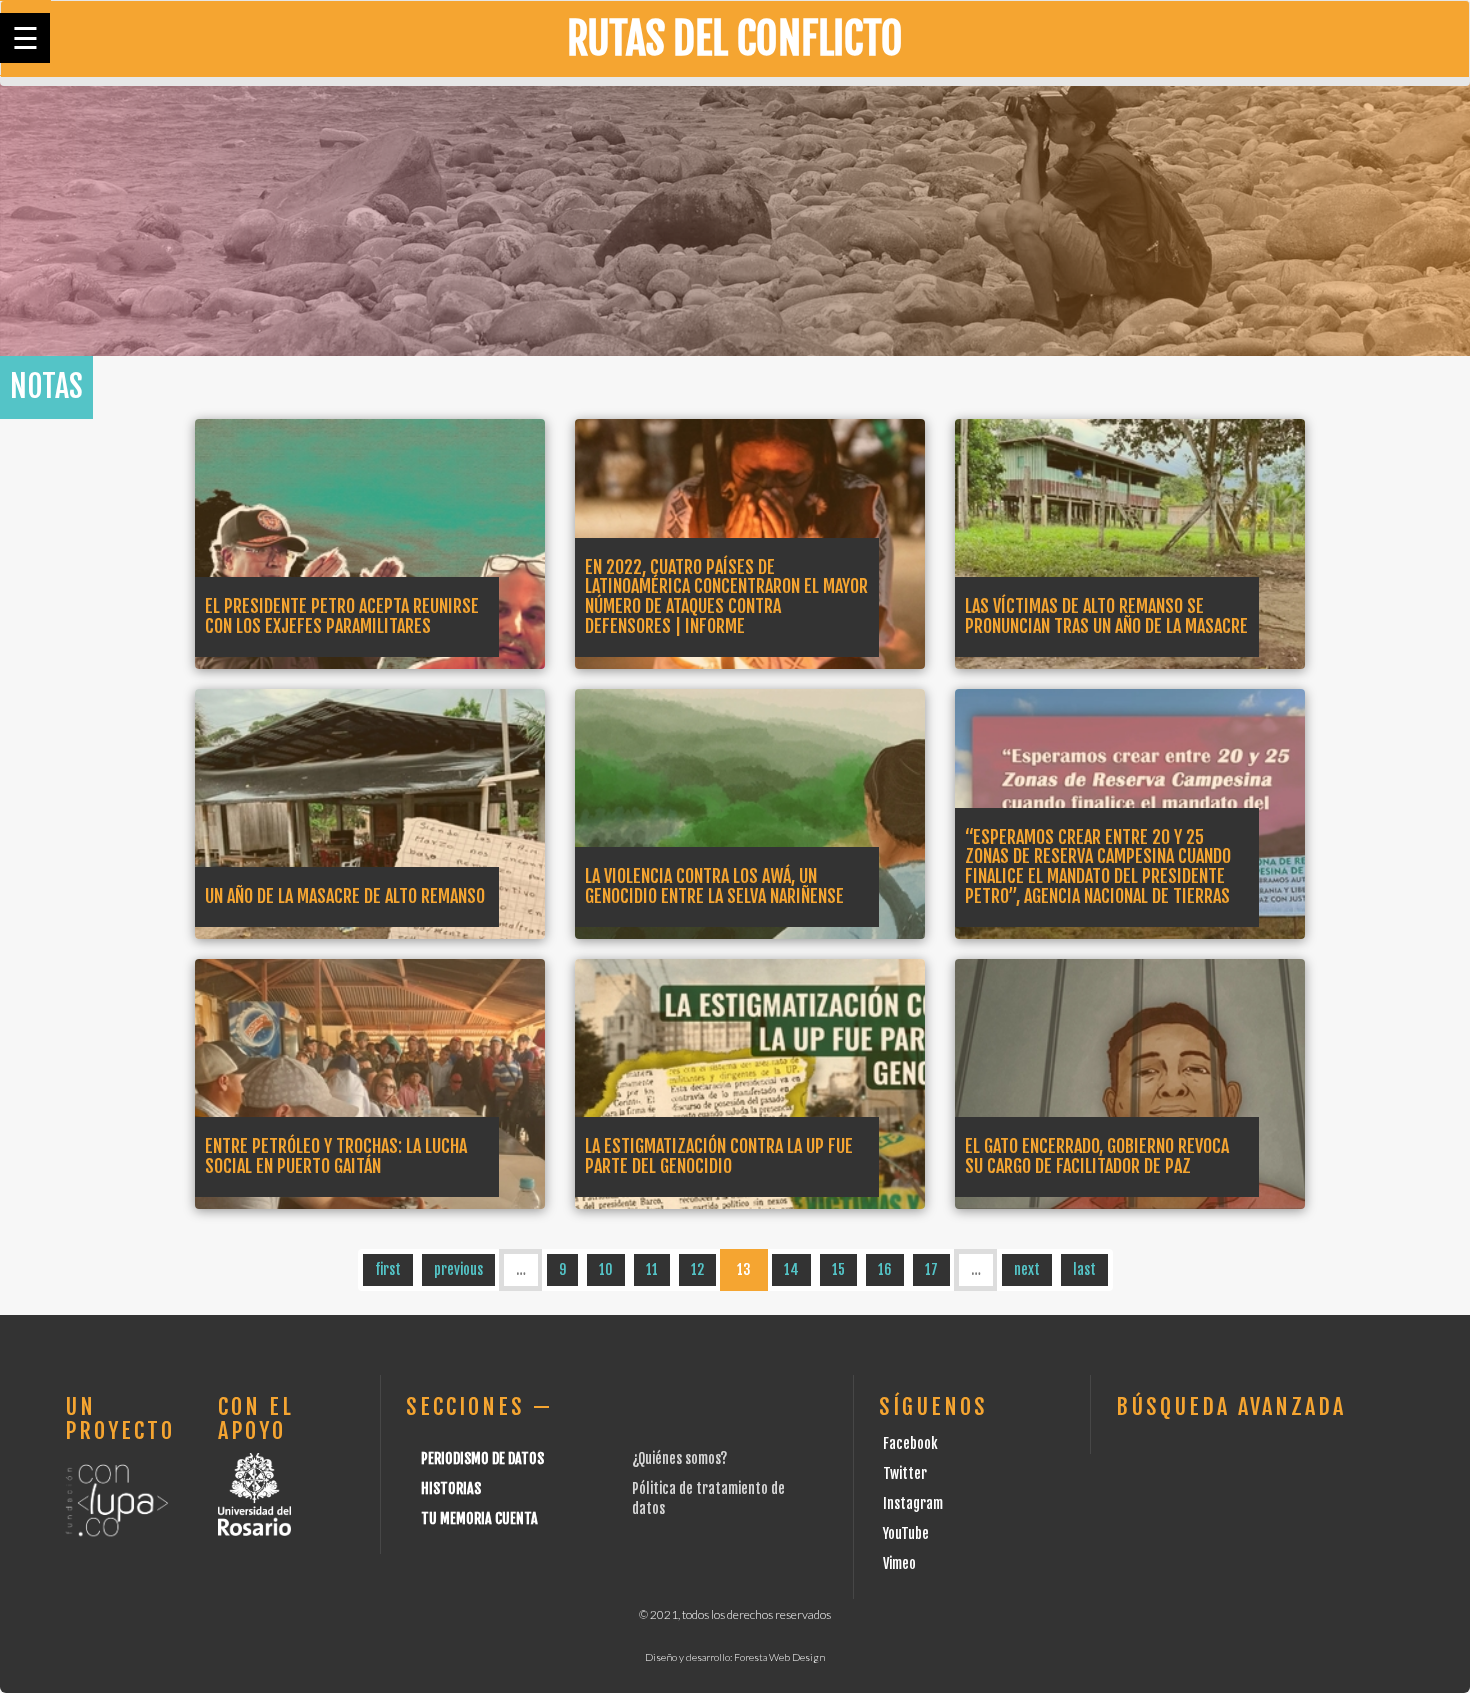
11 (652, 1269)
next (1027, 1269)
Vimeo (899, 1563)
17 (931, 1269)
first (388, 1269)
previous (458, 1269)
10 (606, 1269)
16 (885, 1269)
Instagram (913, 1503)
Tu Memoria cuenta (479, 1518)
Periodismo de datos (482, 1458)
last (1084, 1269)
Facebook (910, 1443)
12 (697, 1269)
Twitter (905, 1473)
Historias (451, 1488)
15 (838, 1269)
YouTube (906, 1533)
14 (791, 1269)
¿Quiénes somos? (679, 1458)
